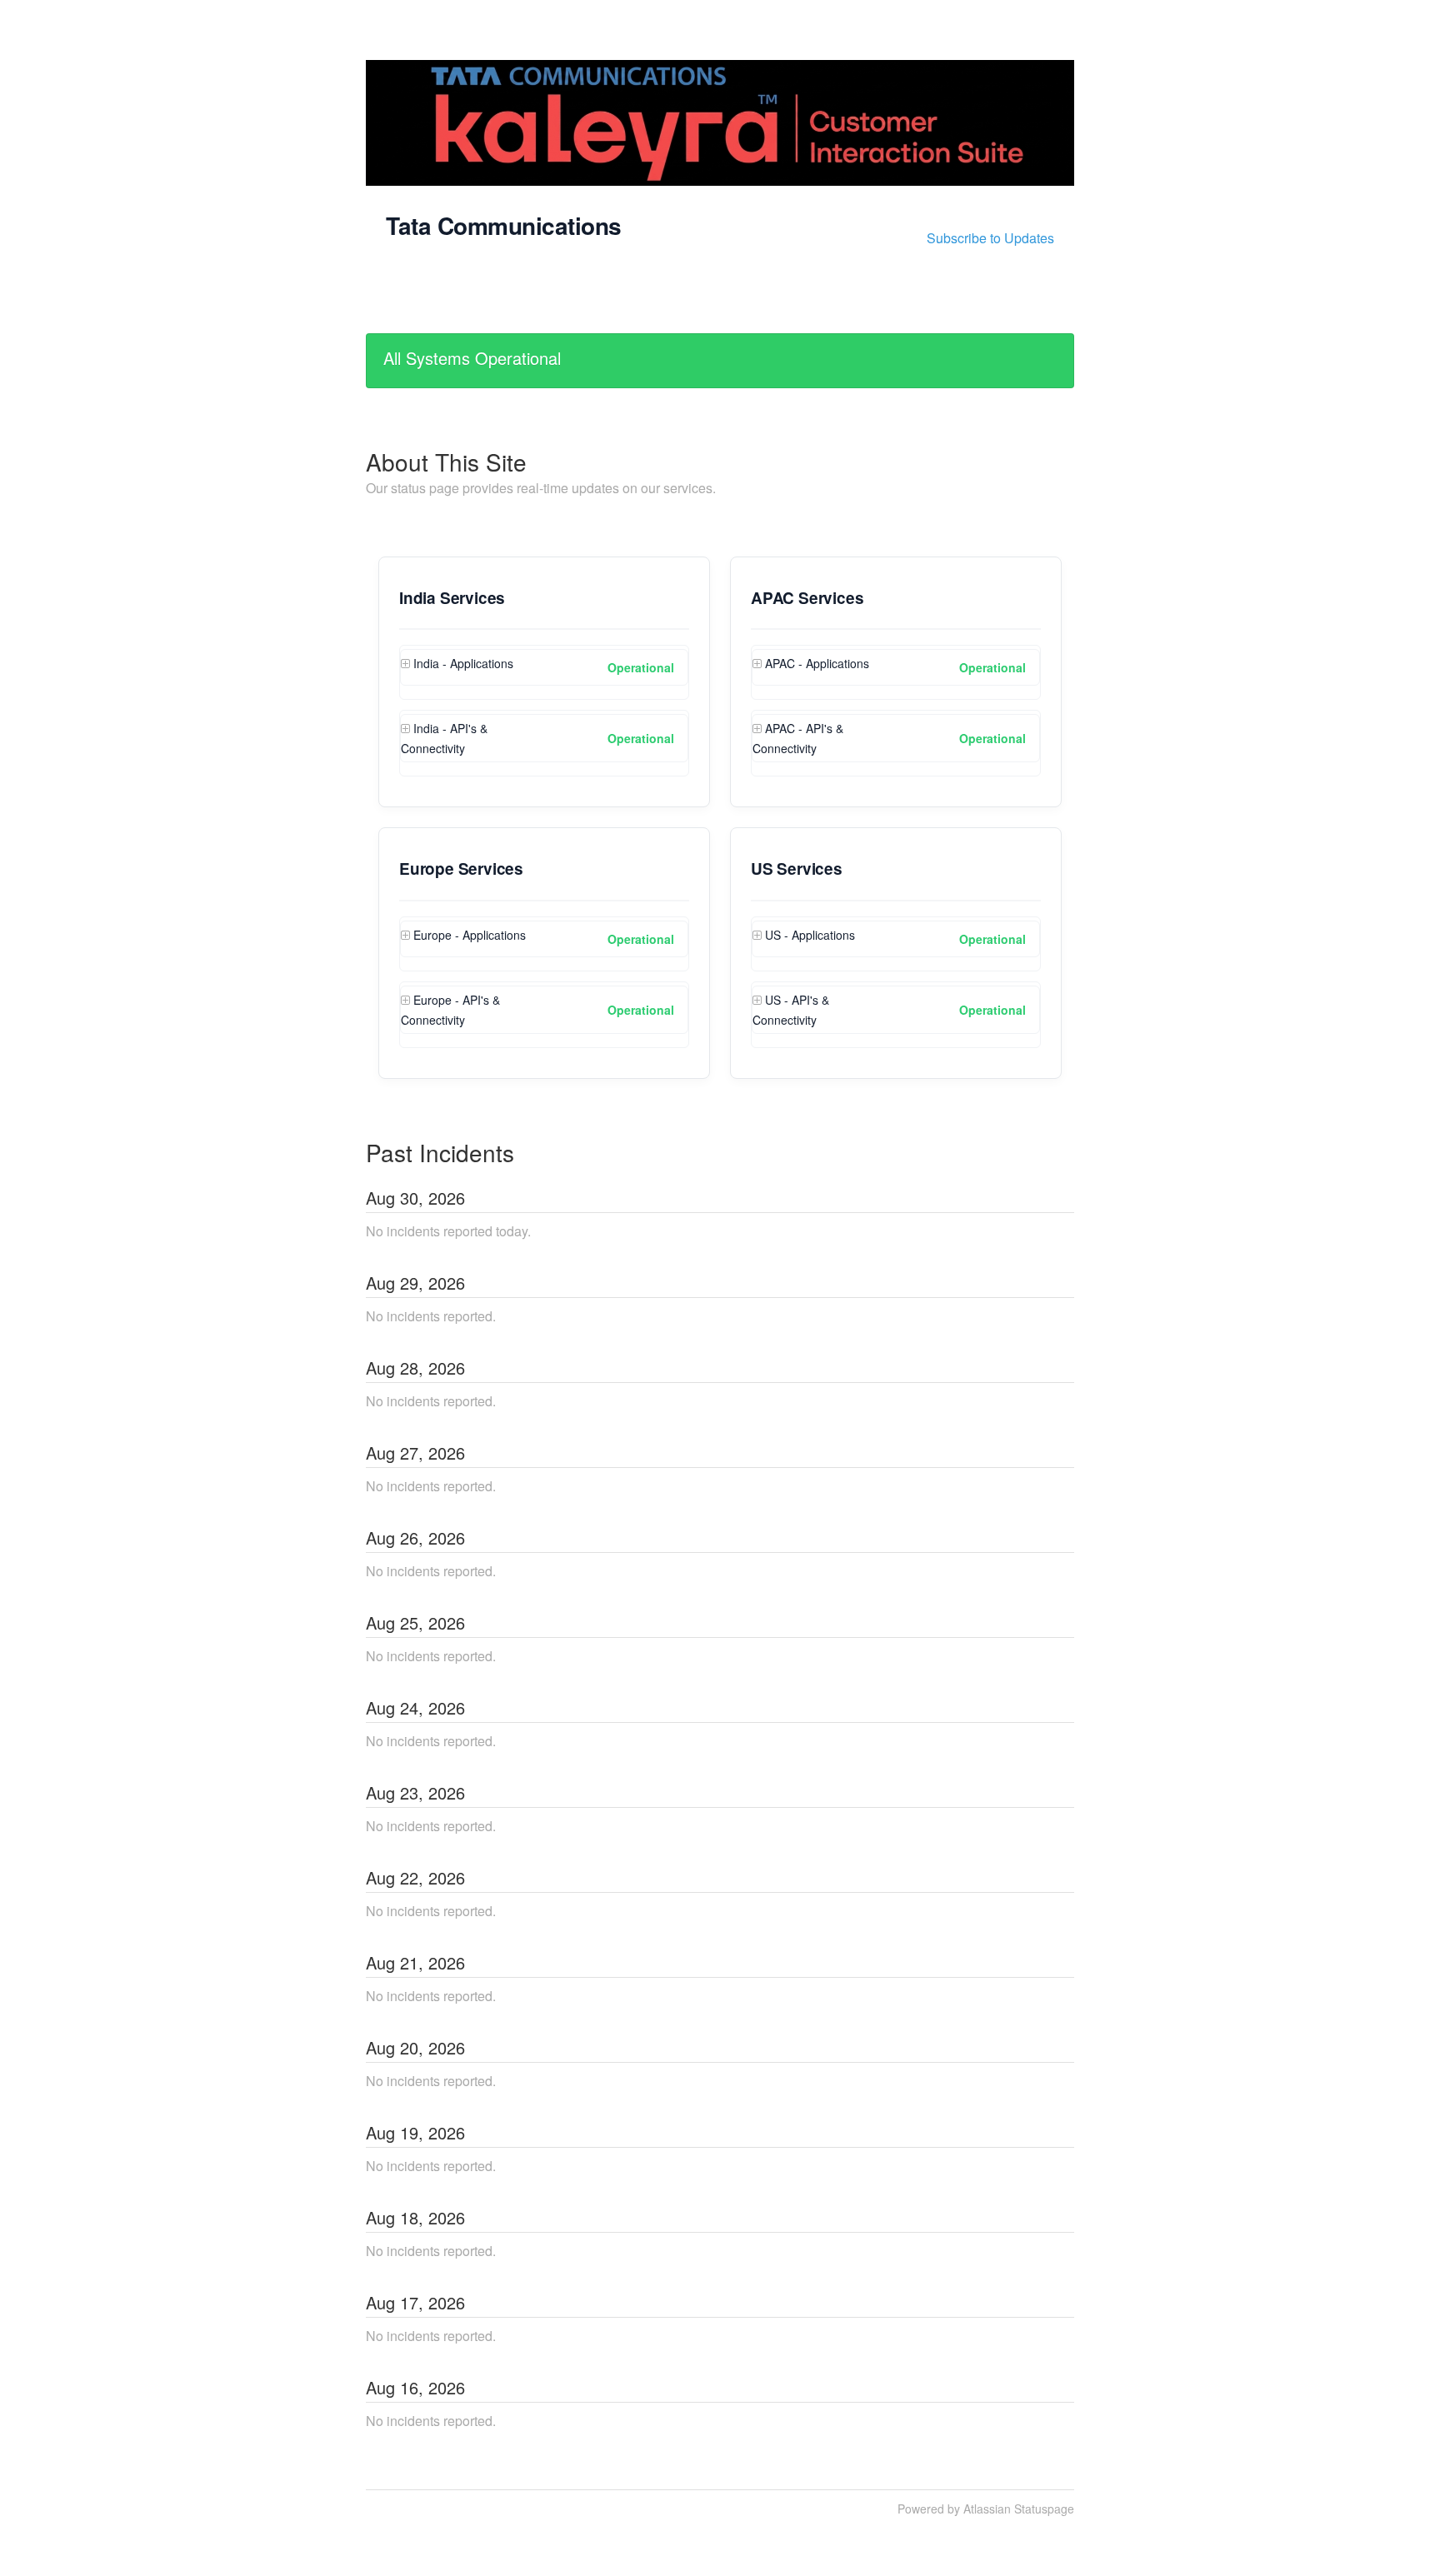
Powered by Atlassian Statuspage (986, 2509)
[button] (990, 238)
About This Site (446, 462)
